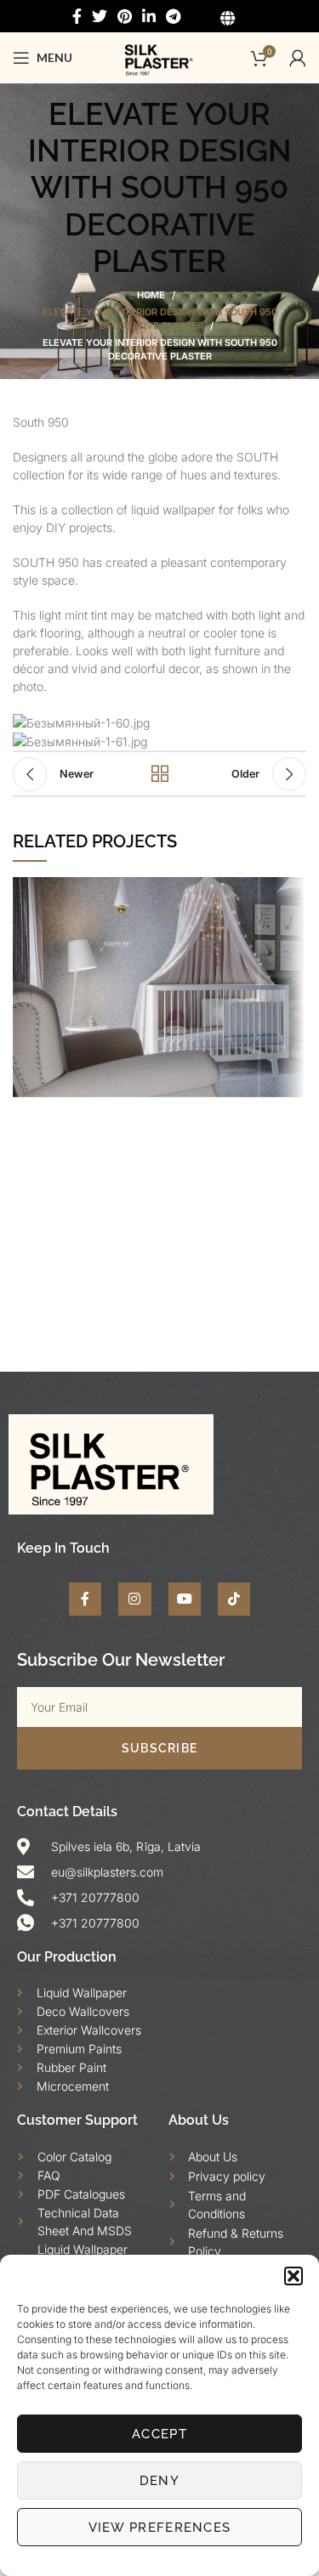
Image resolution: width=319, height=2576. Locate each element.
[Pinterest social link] (125, 17)
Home (151, 295)
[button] (293, 2276)
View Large (293, 890)
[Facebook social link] (77, 17)
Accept (159, 2434)
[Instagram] (134, 1599)
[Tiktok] (234, 1599)
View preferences (160, 2528)
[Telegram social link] (173, 17)
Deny (159, 2481)
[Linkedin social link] (149, 17)
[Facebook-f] (85, 1599)
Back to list (160, 774)
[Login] (298, 58)
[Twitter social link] (100, 17)
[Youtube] (185, 1599)
